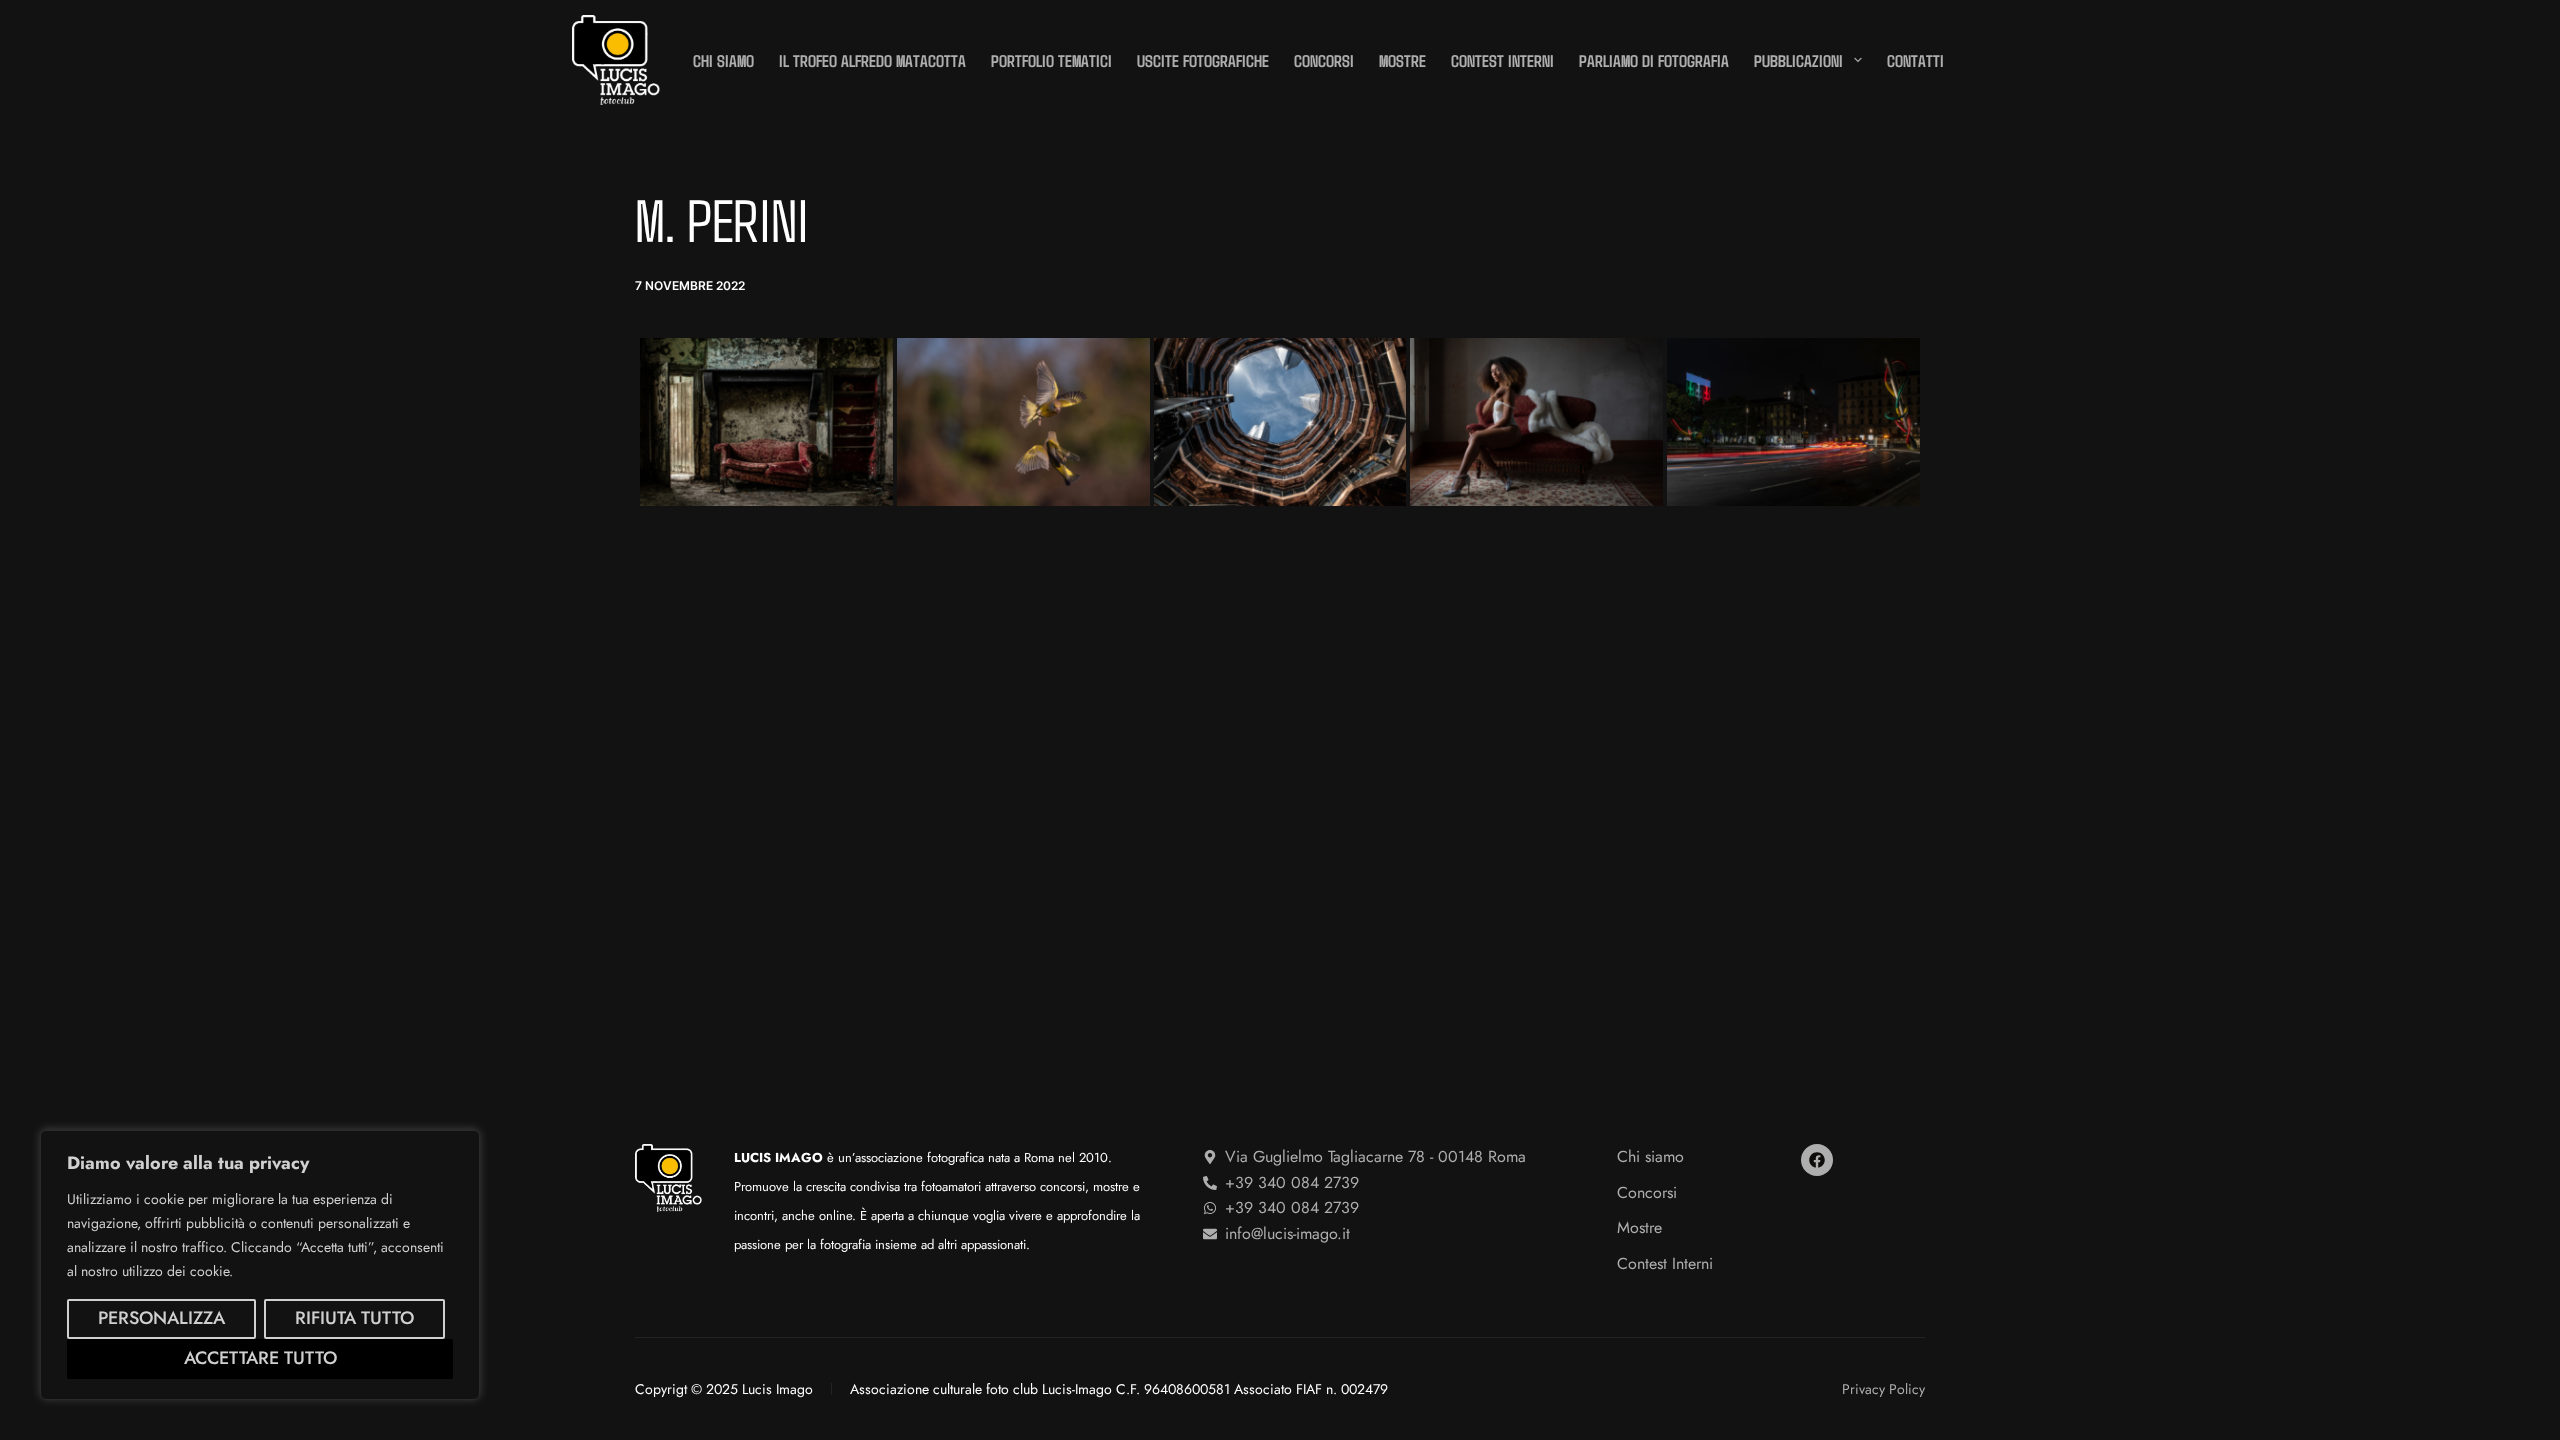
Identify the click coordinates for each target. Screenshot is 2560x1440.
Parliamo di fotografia (1654, 60)
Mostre (1402, 60)
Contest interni (1502, 60)
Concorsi (1324, 60)
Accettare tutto (260, 1358)
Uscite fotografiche (1203, 60)
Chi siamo (723, 60)
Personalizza (161, 1318)
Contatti (1915, 60)
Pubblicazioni (1798, 60)
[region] (260, 1265)
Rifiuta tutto (354, 1318)
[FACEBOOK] (1817, 1160)
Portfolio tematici (1051, 60)
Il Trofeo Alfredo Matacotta (872, 60)
